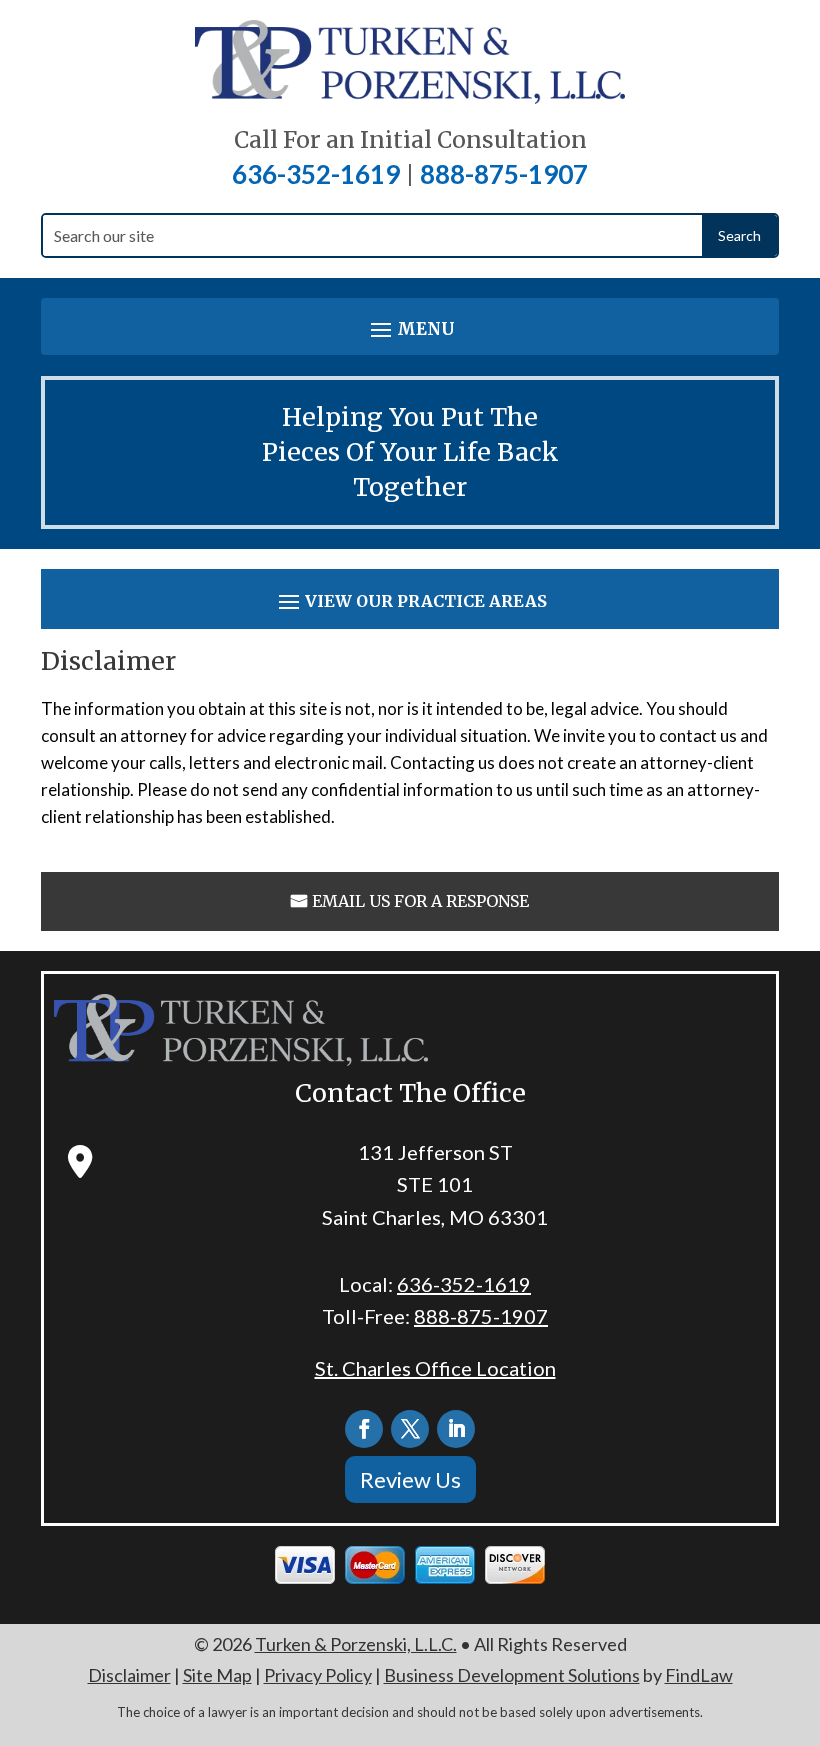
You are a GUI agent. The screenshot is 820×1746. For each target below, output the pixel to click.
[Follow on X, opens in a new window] (410, 1429)
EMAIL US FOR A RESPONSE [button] (420, 901)
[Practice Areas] (410, 601)
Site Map (217, 1675)
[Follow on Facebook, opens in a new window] (364, 1429)
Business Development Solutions (512, 1675)
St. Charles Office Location (435, 1368)
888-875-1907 (504, 174)
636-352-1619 (316, 174)
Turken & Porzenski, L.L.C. (356, 1644)
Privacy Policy (318, 1675)
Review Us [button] (410, 1479)
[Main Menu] (410, 328)
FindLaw (699, 1675)
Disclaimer (129, 1675)
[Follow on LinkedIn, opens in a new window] (456, 1429)
